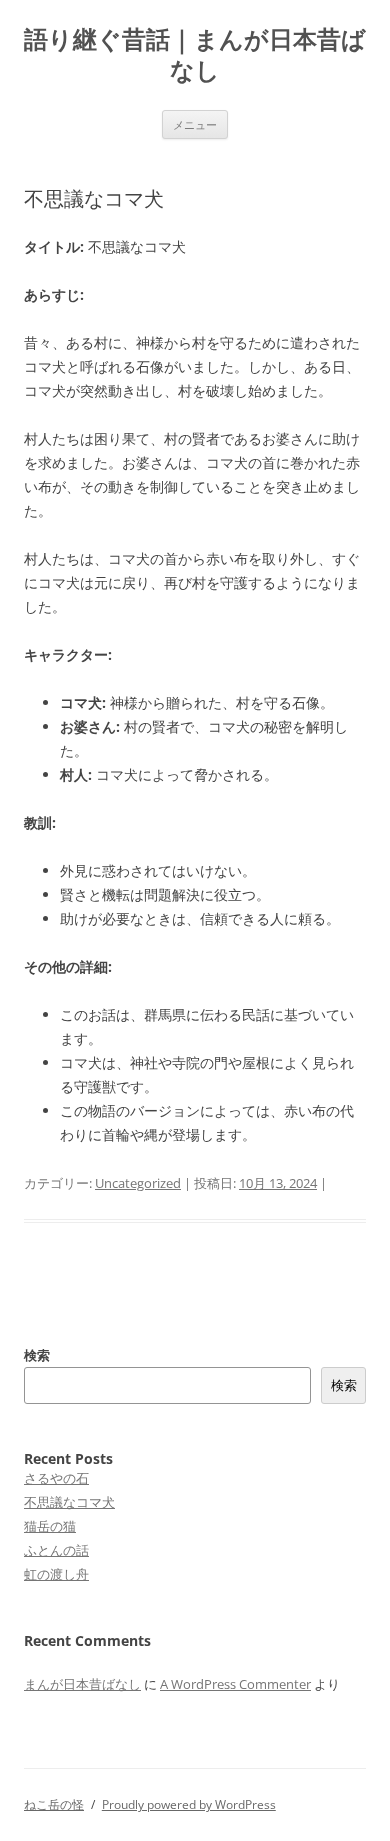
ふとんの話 (56, 1550)
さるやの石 (56, 1478)
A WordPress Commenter (235, 1684)
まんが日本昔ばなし (82, 1684)
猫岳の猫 (50, 1526)
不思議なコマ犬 (69, 1502)
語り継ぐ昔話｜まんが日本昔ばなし (195, 55)
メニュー (195, 124)
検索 (37, 1355)
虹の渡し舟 (56, 1574)
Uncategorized (138, 1183)
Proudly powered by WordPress (189, 1804)
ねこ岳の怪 (54, 1804)
